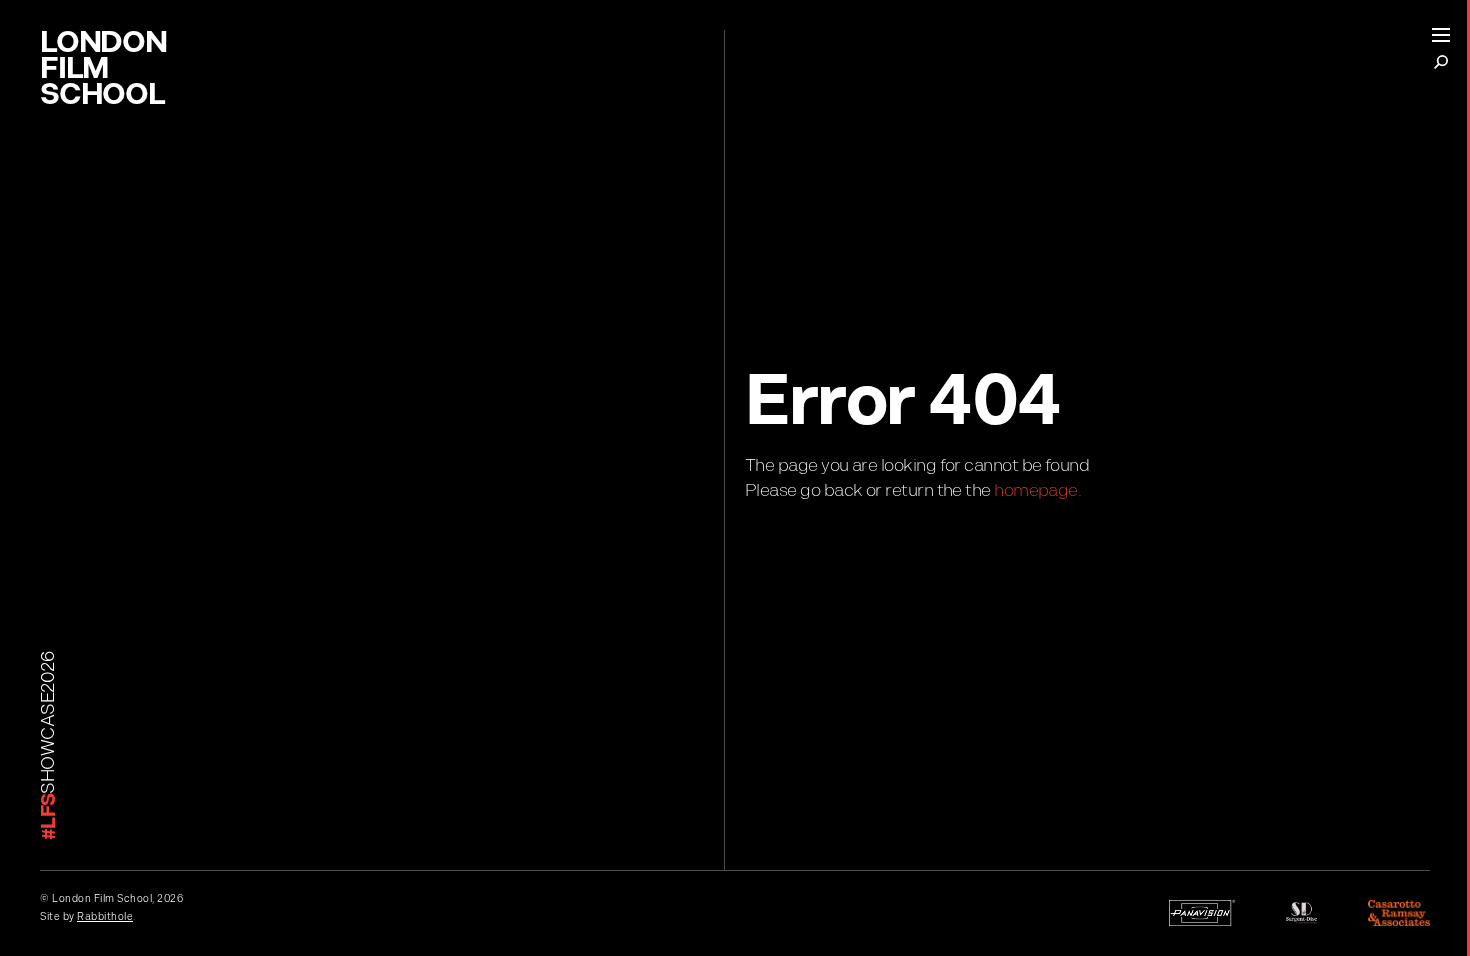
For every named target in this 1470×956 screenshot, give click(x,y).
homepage (1036, 490)
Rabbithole (105, 917)
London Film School (103, 71)
